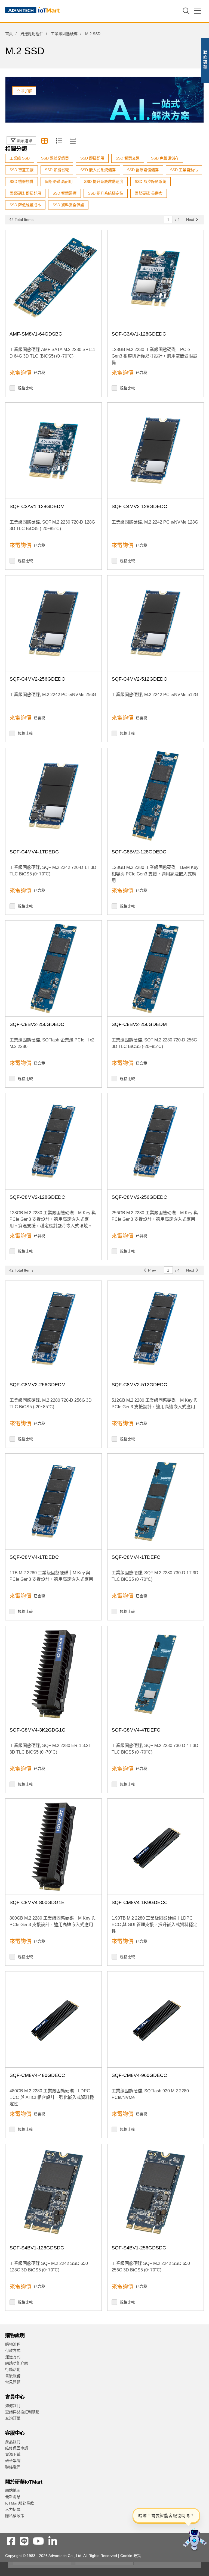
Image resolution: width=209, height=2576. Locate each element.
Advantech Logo (32, 11)
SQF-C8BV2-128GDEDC (139, 852)
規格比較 (25, 388)
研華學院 (13, 2461)
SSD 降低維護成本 (25, 205)
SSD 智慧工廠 (21, 170)
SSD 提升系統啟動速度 (104, 181)
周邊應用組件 (32, 34)
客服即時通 (154, 62)
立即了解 (24, 91)
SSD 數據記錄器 (55, 158)
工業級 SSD (20, 158)
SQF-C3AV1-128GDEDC (139, 334)
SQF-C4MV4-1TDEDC (34, 852)
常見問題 (13, 2382)
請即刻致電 (154, 68)
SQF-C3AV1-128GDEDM (37, 506)
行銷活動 (13, 2370)
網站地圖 (13, 2490)
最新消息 (13, 2497)
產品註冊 (13, 2442)
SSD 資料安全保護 (68, 205)
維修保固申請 (17, 2448)
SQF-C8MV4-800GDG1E (37, 1902)
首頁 (9, 34)
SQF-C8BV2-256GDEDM (139, 1024)
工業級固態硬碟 (64, 34)
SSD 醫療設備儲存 (143, 170)
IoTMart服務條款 (20, 2503)
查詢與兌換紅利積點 (22, 2412)
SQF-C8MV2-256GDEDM (38, 1385)
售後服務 (13, 2376)
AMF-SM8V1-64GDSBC (36, 334)
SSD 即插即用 (92, 158)
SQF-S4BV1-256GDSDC (139, 2248)
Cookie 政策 (131, 2556)
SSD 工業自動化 (184, 170)
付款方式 (13, 2350)
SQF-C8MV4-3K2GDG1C (37, 1730)
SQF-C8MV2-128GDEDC (37, 1197)
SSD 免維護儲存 (165, 158)
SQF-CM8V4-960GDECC (139, 2075)
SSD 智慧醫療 (64, 193)
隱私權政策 (15, 2516)
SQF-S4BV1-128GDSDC (37, 2248)
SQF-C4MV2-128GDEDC (139, 506)
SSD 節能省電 (57, 170)
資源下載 (13, 2454)
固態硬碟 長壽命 (149, 193)
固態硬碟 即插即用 (25, 193)
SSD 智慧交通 (128, 158)
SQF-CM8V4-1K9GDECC (140, 1902)
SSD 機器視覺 (21, 181)
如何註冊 (13, 2406)
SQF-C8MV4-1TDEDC (34, 1557)
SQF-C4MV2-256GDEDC (37, 679)
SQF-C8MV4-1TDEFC (136, 1557)
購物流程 (13, 2344)
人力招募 (13, 2509)
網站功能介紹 (17, 2363)
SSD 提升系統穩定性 (106, 193)
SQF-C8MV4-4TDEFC (136, 1730)
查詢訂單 (13, 2418)
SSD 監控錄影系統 (150, 181)
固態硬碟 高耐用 (59, 181)
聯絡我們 (13, 2467)
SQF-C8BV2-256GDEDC (37, 1024)
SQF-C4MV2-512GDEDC (139, 679)
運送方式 (13, 2357)
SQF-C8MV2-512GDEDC (139, 1385)
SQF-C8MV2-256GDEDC (139, 1197)
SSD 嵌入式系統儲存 (98, 170)
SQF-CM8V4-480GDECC (37, 2075)
